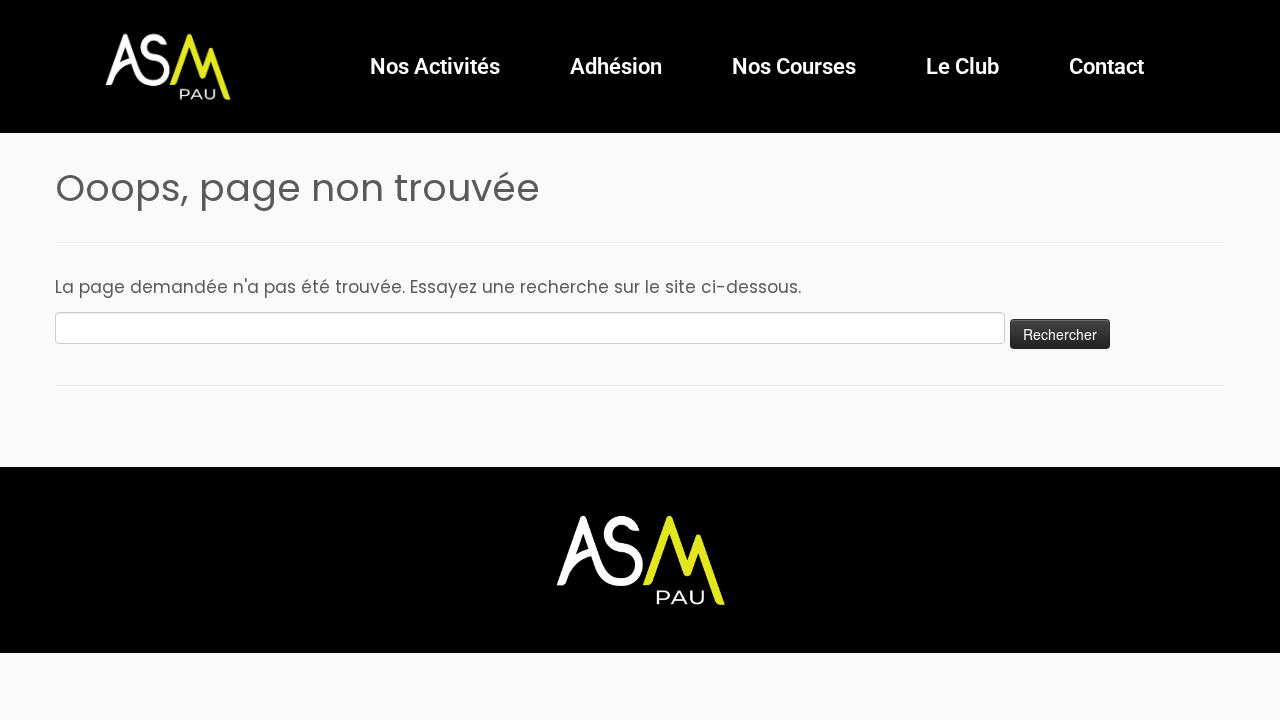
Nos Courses (794, 66)
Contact (1106, 66)
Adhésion (616, 66)
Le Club (962, 66)
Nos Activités (435, 66)
